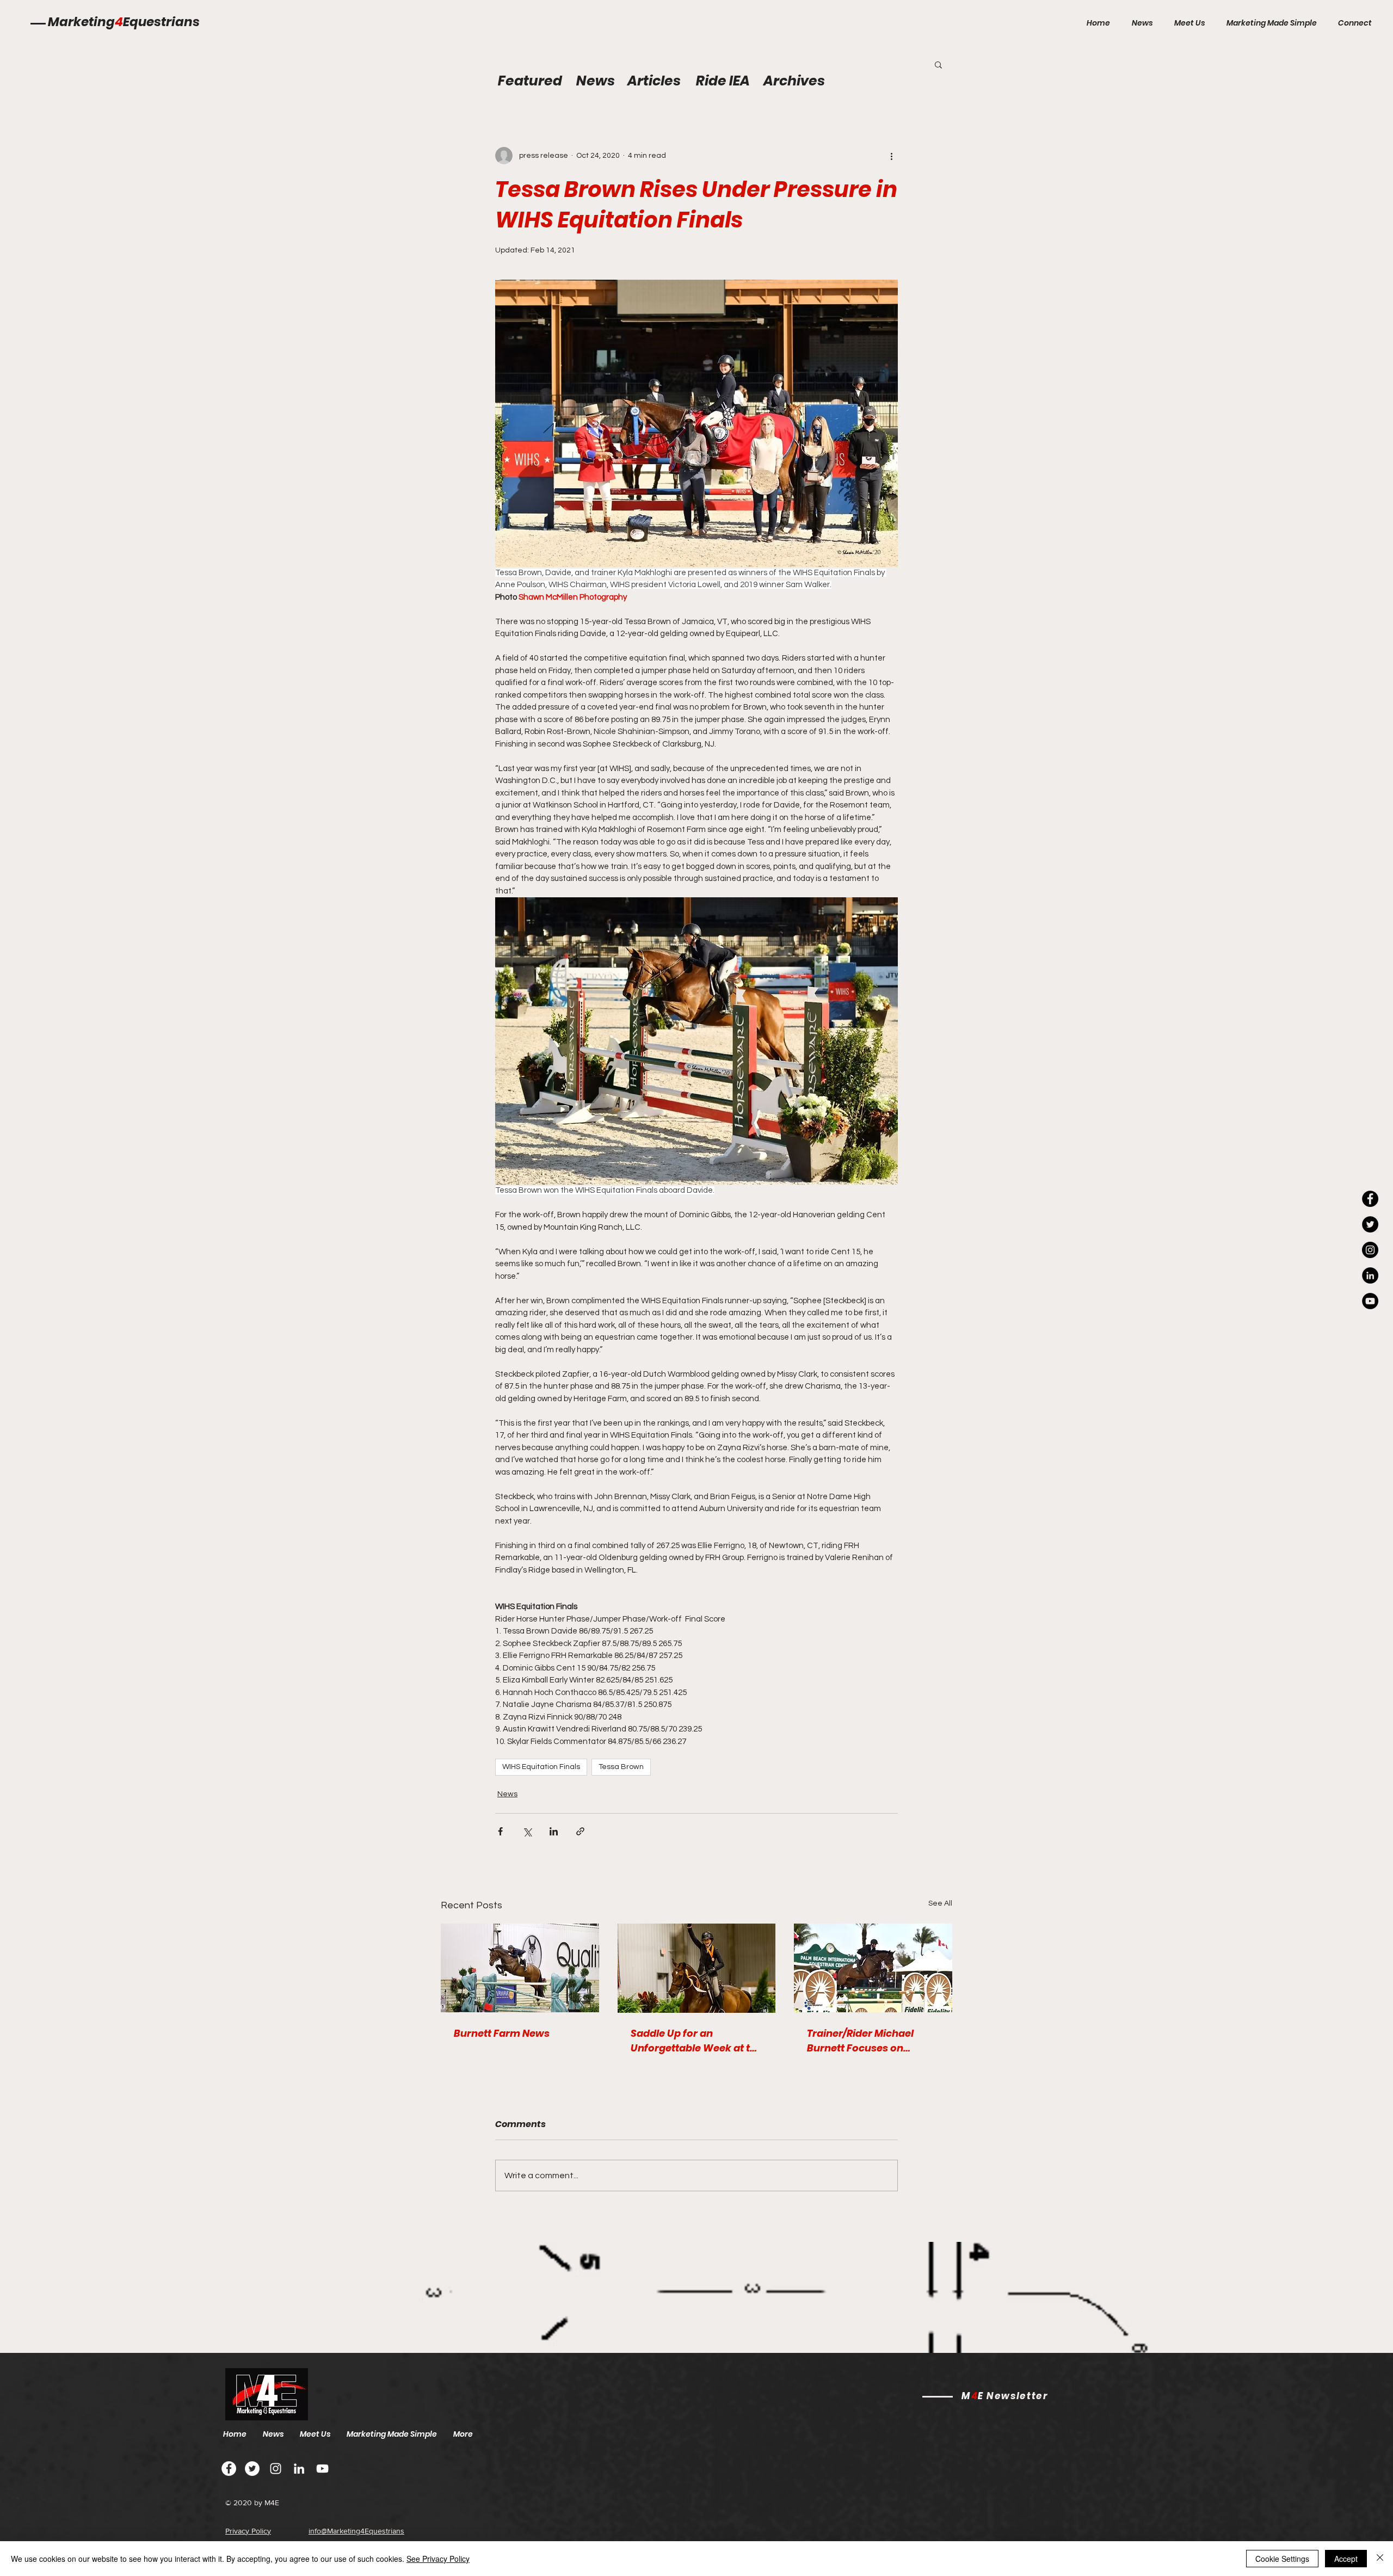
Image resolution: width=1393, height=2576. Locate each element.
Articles (654, 81)
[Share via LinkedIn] (554, 1831)
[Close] (1380, 2559)
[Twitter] (252, 2469)
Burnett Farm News (502, 2033)
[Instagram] (1370, 1250)
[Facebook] (229, 2469)
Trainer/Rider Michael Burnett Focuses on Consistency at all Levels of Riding (868, 2041)
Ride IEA (723, 81)
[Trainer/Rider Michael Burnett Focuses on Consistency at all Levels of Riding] (873, 1968)
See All (940, 1903)
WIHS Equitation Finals (541, 1767)
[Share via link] (580, 1831)
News (507, 1794)
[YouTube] (1370, 1301)
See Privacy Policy (438, 2559)
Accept (1346, 2559)
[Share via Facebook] (500, 1831)
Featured (530, 81)
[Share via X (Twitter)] (527, 1831)
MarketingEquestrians (124, 22)
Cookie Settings (1282, 2559)
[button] (938, 64)
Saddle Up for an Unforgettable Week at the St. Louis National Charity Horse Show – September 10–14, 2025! (696, 2041)
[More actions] (891, 156)
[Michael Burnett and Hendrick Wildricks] (520, 1968)
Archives (794, 81)
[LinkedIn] (1370, 1275)
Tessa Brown (621, 1767)
